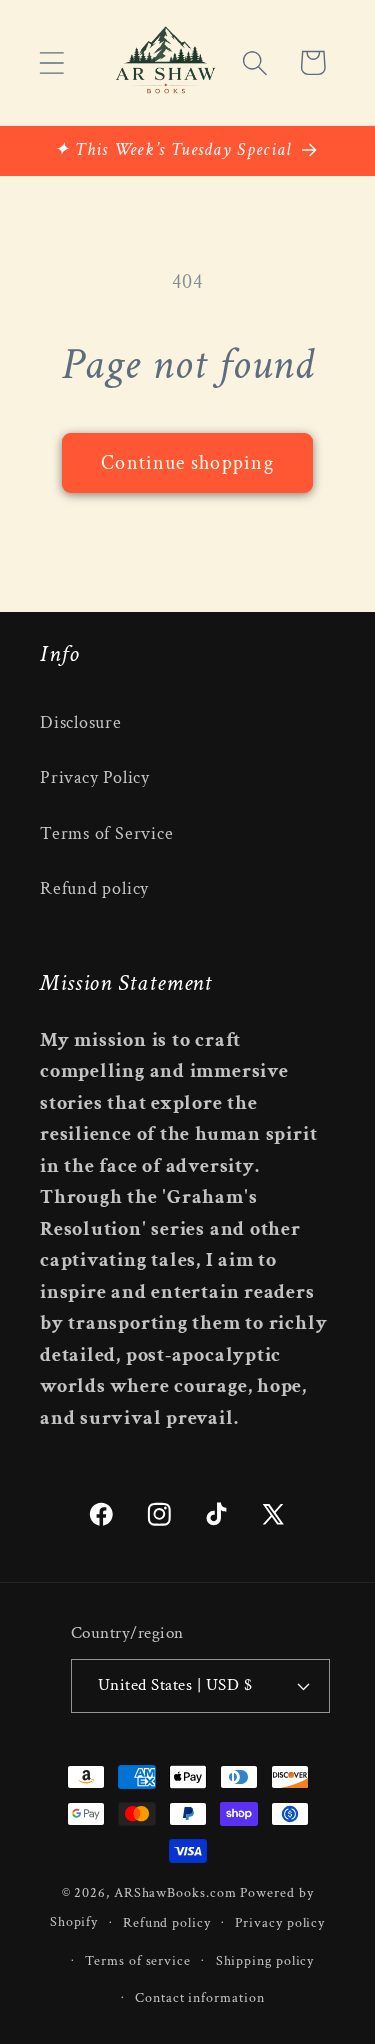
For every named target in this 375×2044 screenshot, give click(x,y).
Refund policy (94, 888)
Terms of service (138, 1960)
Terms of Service (106, 833)
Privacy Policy (95, 777)
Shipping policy (265, 1960)
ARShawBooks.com (175, 1892)
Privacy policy (280, 1922)
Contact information (199, 1997)
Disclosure (81, 722)
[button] (51, 62)
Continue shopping (187, 463)
